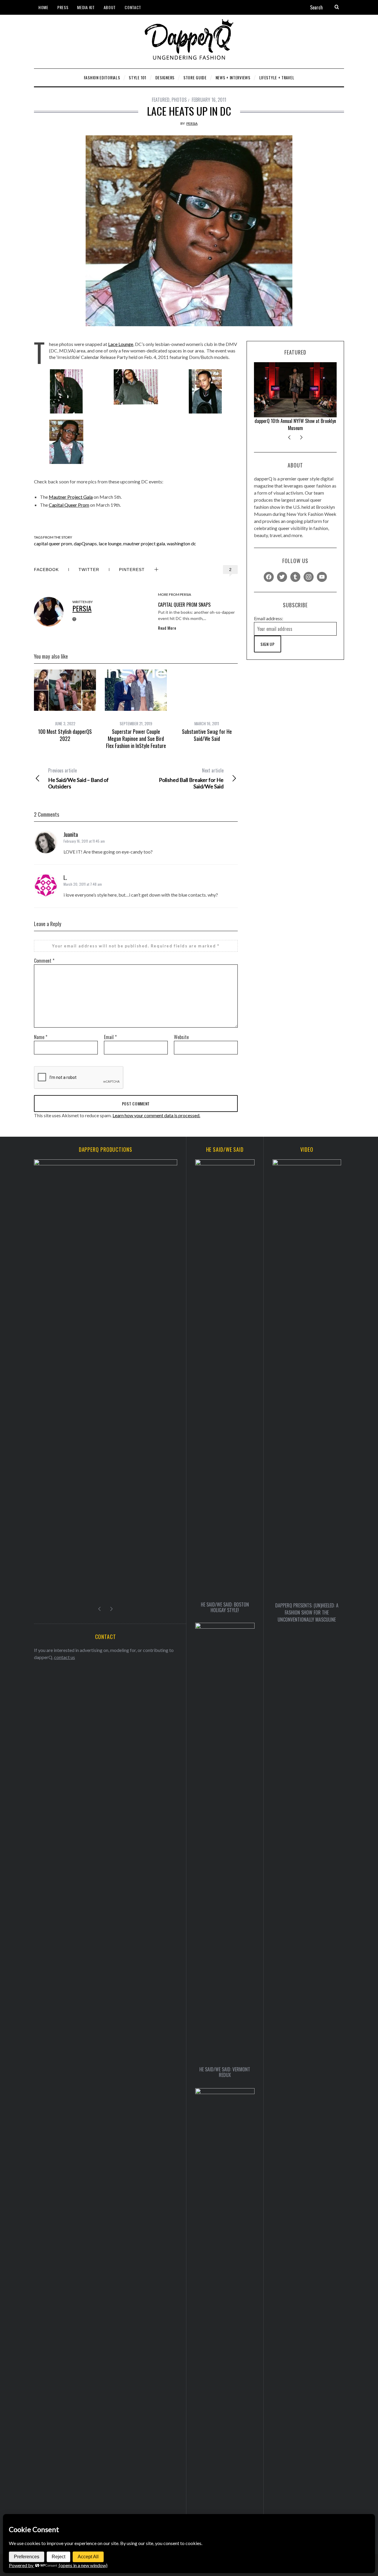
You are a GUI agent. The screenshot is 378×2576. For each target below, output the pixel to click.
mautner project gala (144, 543)
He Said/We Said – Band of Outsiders (78, 778)
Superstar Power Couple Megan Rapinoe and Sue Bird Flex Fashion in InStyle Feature (136, 739)
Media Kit (86, 7)
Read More (167, 628)
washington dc (181, 543)
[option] (65, 706)
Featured (161, 100)
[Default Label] (295, 576)
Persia (192, 123)
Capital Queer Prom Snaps (184, 605)
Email (110, 1037)
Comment (44, 961)
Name (41, 1037)
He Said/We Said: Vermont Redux (225, 2072)
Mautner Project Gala (71, 497)
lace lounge (110, 543)
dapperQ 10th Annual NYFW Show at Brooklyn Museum (295, 424)
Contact (133, 7)
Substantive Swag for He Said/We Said (207, 735)
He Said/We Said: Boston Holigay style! (225, 1607)
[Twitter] (282, 576)
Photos (179, 100)
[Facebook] (269, 576)
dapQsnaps (85, 543)
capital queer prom (53, 543)
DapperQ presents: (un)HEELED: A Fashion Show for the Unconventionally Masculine (307, 1612)
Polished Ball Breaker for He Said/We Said (191, 778)
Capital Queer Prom (69, 505)
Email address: (269, 618)
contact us (65, 1663)
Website (181, 1037)
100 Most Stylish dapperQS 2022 (65, 735)
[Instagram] (309, 576)
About (110, 7)
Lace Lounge (121, 344)
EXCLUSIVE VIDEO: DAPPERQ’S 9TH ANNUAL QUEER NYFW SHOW (106, 1605)
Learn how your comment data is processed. (156, 1115)
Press (63, 7)
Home (43, 7)
